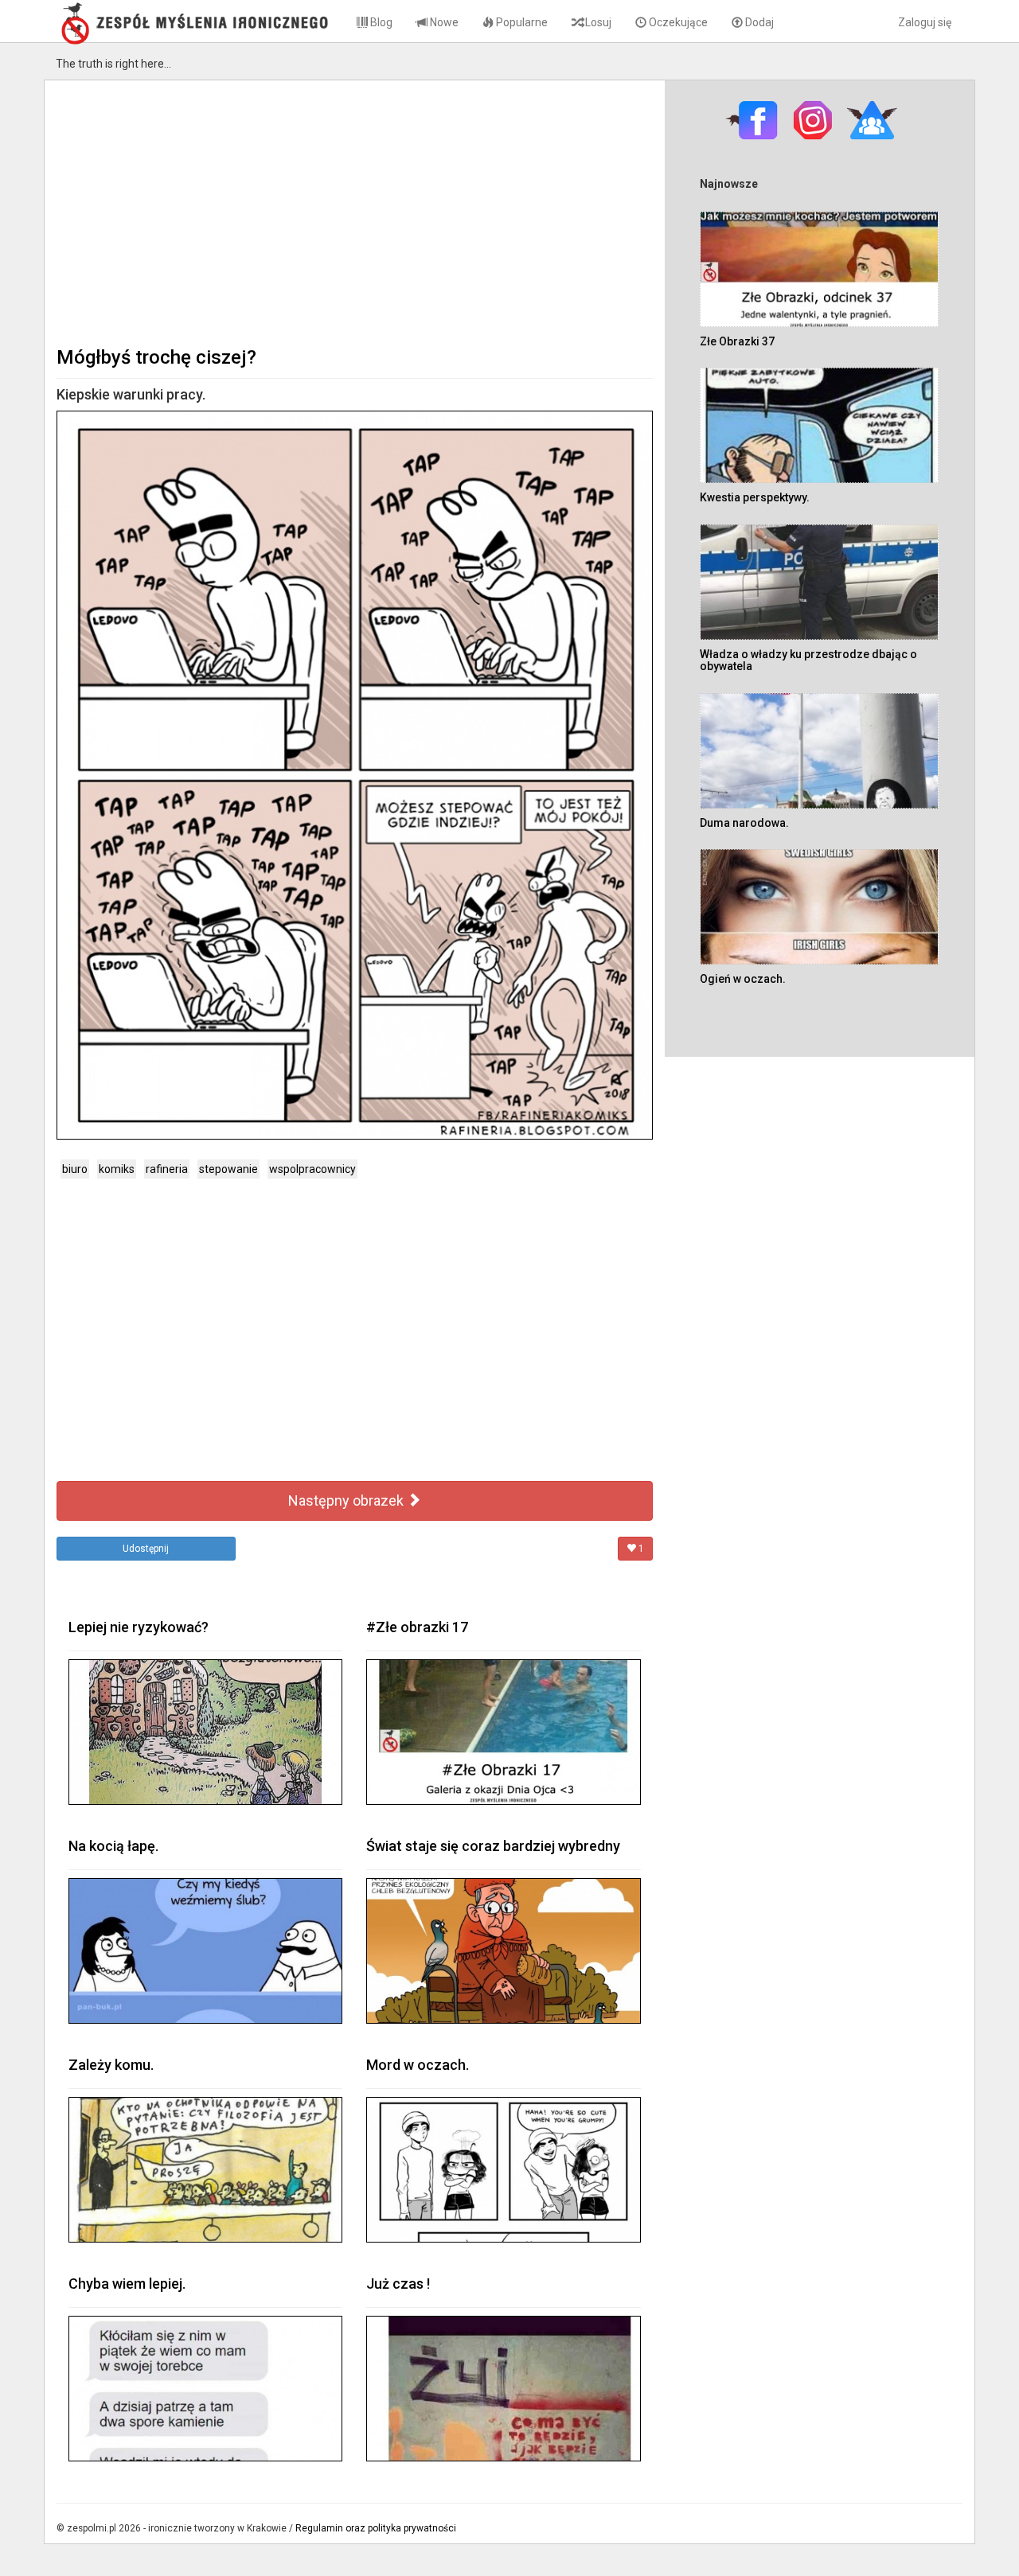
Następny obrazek (347, 1500)
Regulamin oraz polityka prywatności (376, 2528)
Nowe (443, 22)
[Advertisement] (355, 212)
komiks (117, 1169)
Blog (380, 22)
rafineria (167, 1169)
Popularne (521, 22)
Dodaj (758, 22)
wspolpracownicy (312, 1169)
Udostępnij (146, 1549)
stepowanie (228, 1169)
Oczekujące (677, 22)
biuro (75, 1169)
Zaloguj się (925, 22)
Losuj (597, 22)
